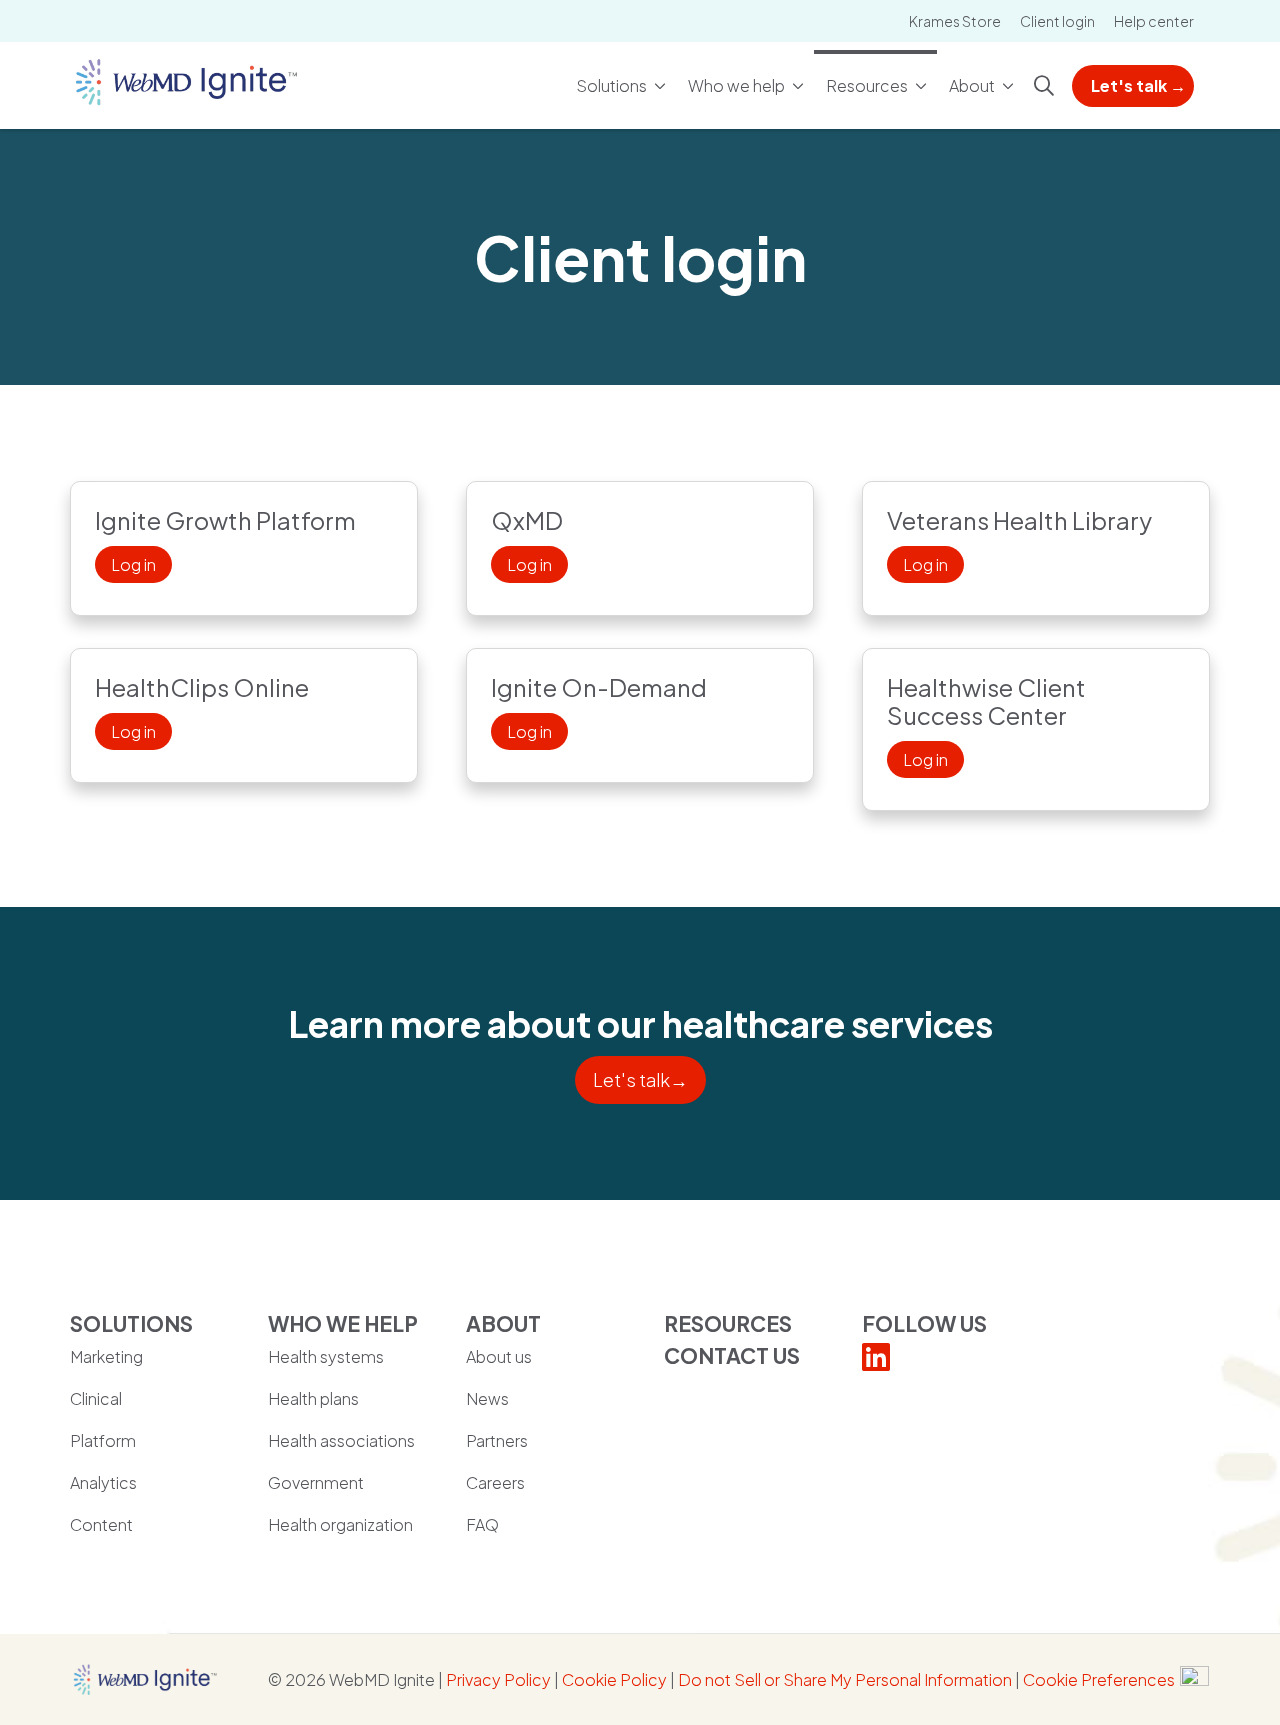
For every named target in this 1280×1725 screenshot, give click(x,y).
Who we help (736, 85)
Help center (1154, 21)
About (972, 85)
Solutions (611, 85)
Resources (867, 85)
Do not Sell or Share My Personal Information (845, 1679)
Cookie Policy (614, 1679)
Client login (1057, 21)
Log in (133, 564)
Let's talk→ (640, 1079)
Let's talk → (1138, 85)
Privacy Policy (498, 1679)
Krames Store (955, 21)
